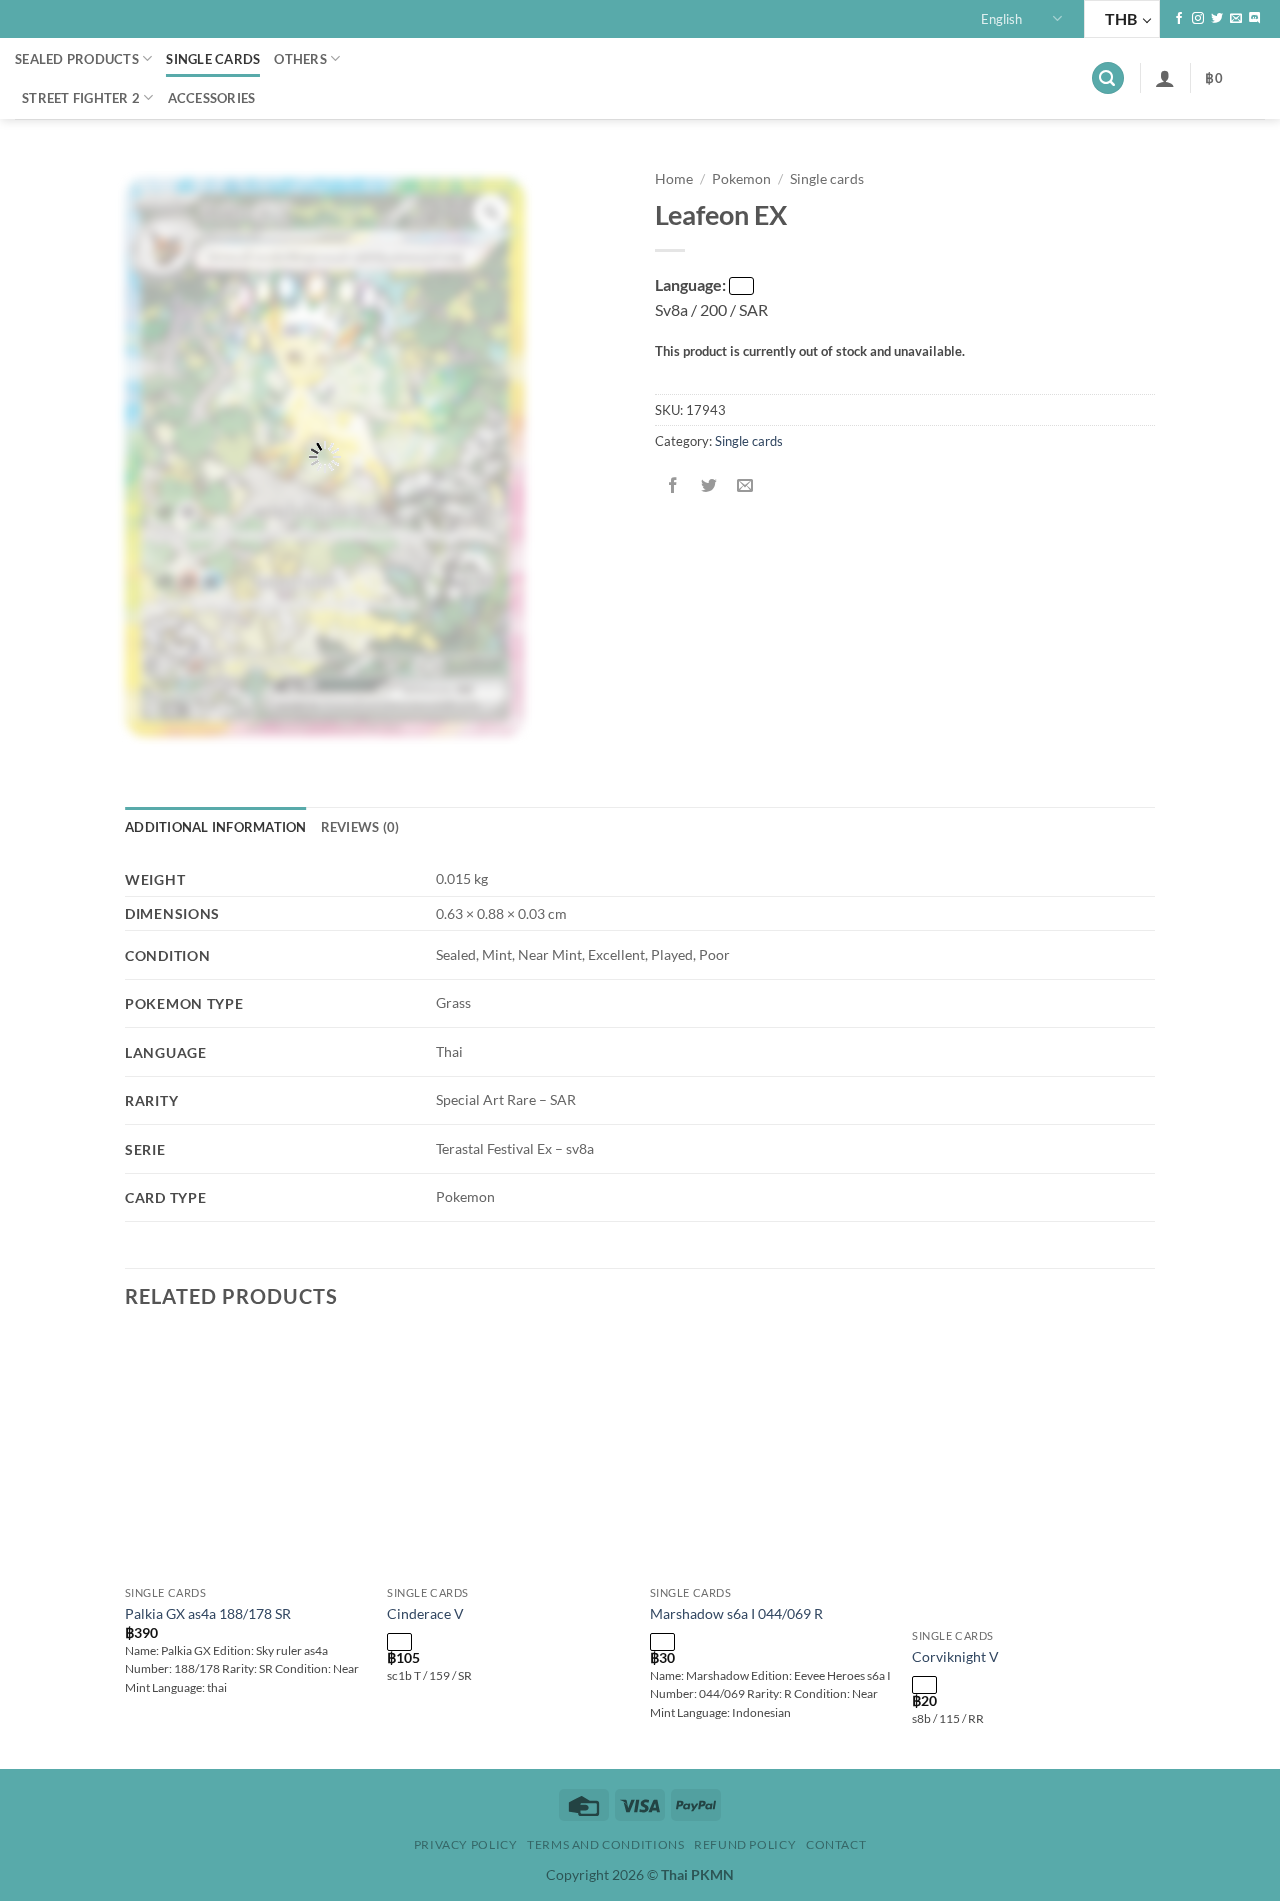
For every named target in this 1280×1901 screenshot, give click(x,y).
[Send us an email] (1236, 19)
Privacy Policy (466, 1844)
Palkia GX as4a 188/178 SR (208, 1613)
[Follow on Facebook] (1179, 19)
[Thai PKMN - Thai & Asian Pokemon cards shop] (640, 78)
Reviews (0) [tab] (360, 827)
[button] (1108, 78)
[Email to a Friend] (745, 485)
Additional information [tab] (216, 827)
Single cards (213, 59)
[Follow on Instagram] (1198, 19)
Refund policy (745, 1844)
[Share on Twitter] (709, 485)
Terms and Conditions (605, 1844)
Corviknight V (955, 1656)
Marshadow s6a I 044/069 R (736, 1613)
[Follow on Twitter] (1217, 19)
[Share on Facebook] (673, 485)
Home (674, 179)
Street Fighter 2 (81, 98)
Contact (836, 1844)
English (1001, 19)
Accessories (212, 98)
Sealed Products (77, 59)
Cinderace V (425, 1613)
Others (300, 59)
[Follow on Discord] (1255, 19)
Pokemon (741, 179)
